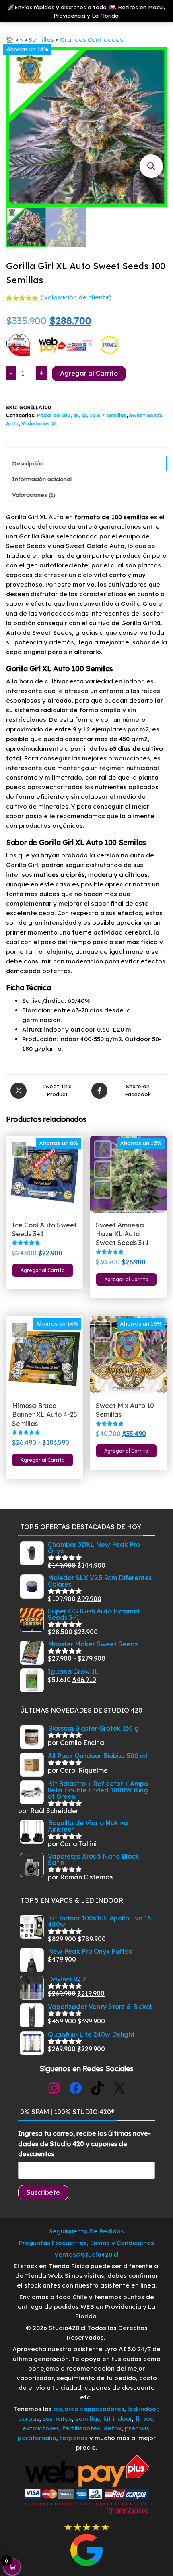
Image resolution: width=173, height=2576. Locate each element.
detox (112, 2428)
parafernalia (37, 2438)
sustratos (57, 2419)
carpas (29, 2419)
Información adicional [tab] (42, 479)
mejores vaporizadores (89, 2409)
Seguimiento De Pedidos (86, 2231)
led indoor (143, 2409)
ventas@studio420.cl (87, 2254)
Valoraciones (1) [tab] (34, 495)
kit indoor (118, 2419)
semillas (88, 2419)
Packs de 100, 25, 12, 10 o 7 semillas (82, 415)
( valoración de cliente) (76, 297)
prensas (137, 2428)
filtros (144, 2419)
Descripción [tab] (28, 463)
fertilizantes (81, 2428)
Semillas (41, 40)
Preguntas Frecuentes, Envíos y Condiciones (86, 2243)
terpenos (73, 2438)
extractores (41, 2428)
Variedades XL (40, 423)
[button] (151, 166)
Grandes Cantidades (92, 40)
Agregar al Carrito (89, 373)
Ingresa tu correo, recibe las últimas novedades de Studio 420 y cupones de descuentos (84, 2144)
